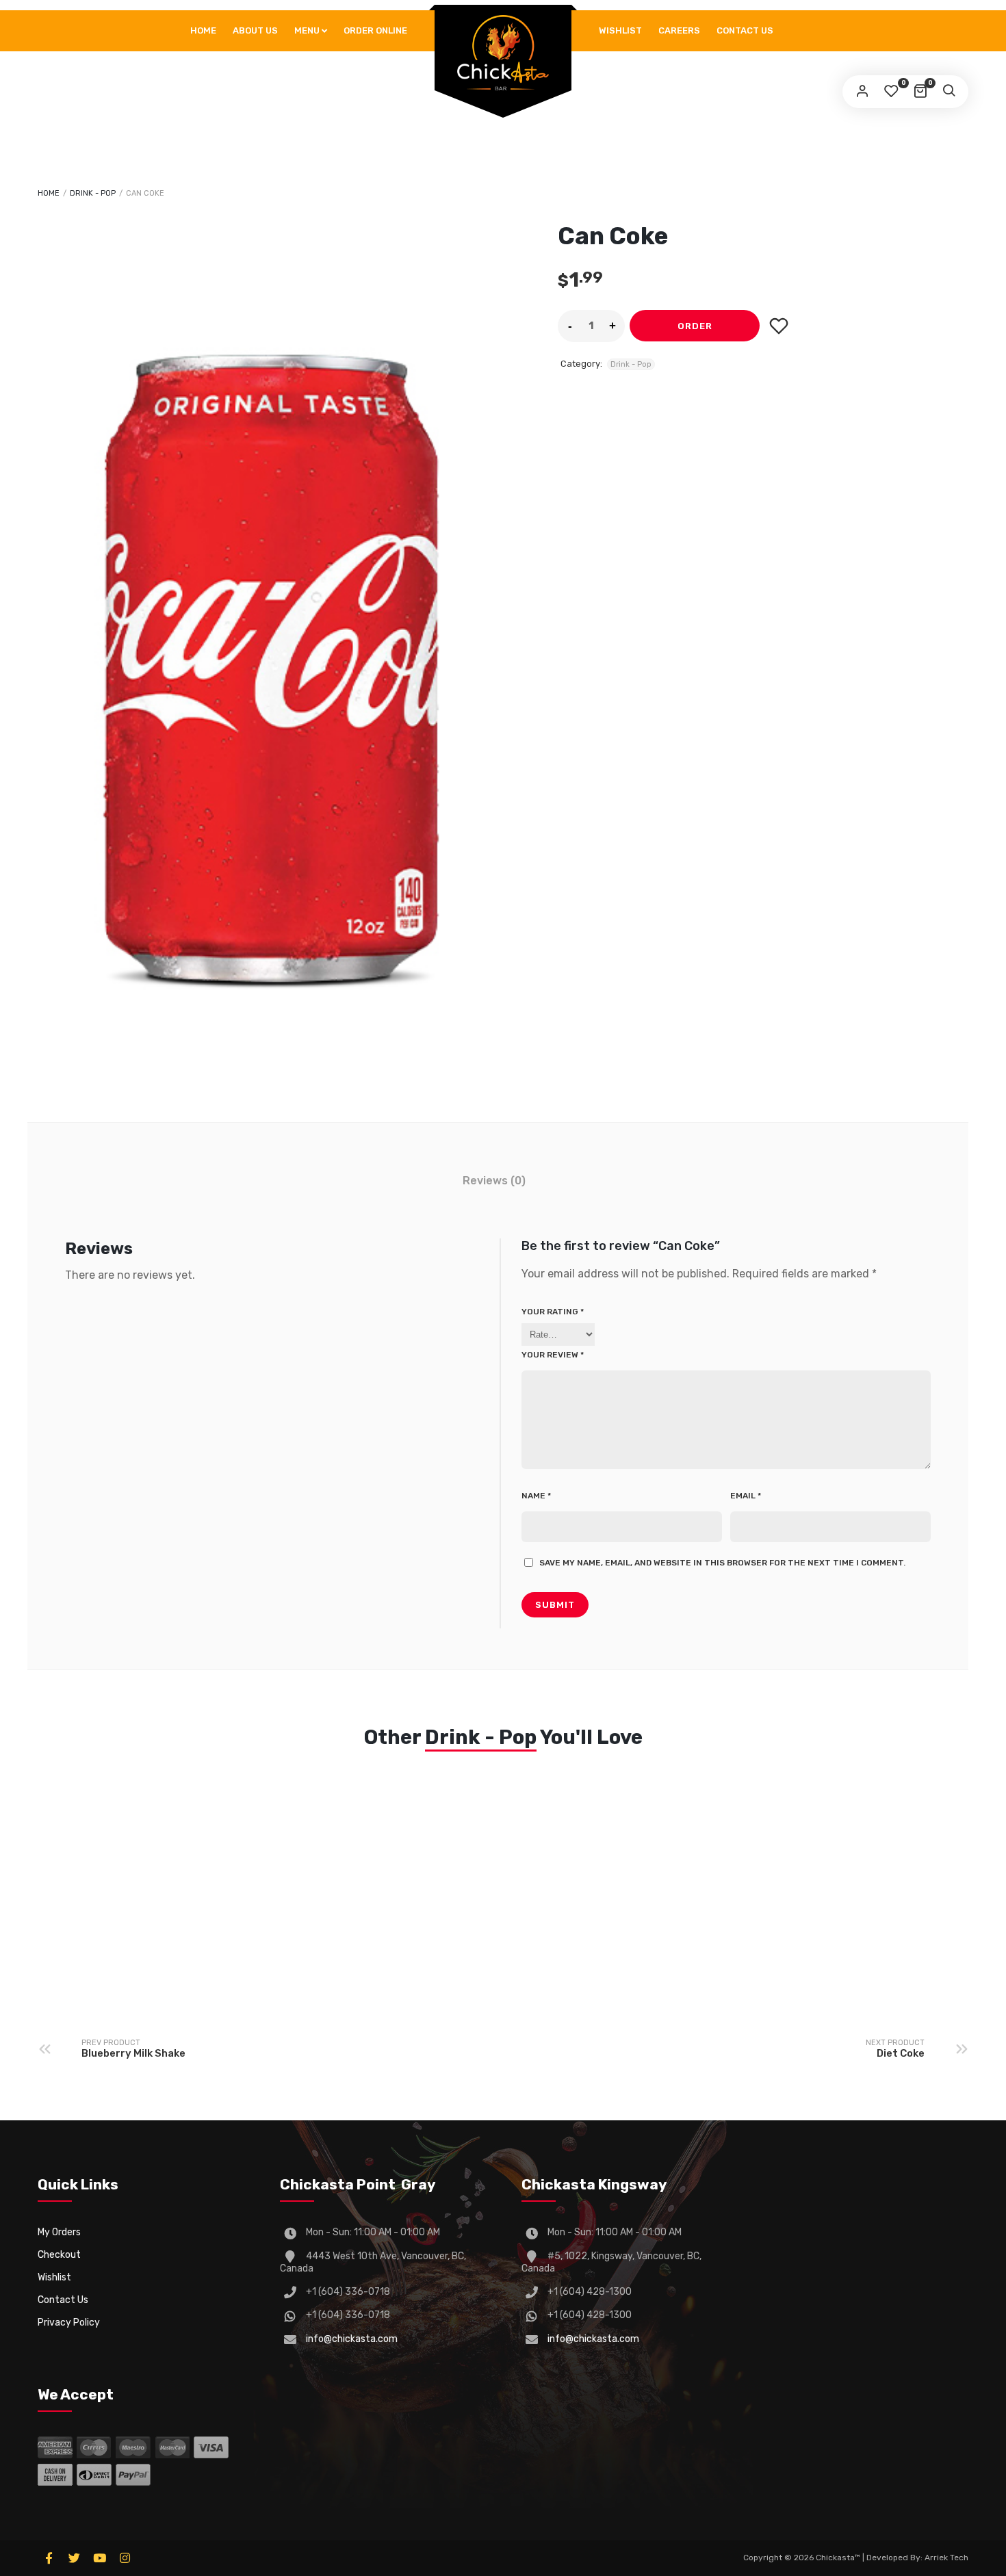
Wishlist (620, 30)
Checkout (59, 2255)
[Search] (949, 92)
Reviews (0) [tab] (494, 1181)
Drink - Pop (93, 193)
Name (536, 1496)
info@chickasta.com (352, 2339)
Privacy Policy (69, 2323)
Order (695, 326)
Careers (679, 30)
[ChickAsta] (503, 53)
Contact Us (745, 30)
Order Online (375, 30)
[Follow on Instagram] (125, 2558)
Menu (307, 30)
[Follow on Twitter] (74, 2558)
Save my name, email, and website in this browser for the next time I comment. (722, 1563)
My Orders (59, 2232)
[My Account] (862, 92)
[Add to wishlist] (778, 326)
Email (746, 1496)
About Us (255, 30)
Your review (553, 1355)
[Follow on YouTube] (99, 2558)
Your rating (553, 1312)
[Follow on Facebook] (49, 2558)
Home (203, 30)
